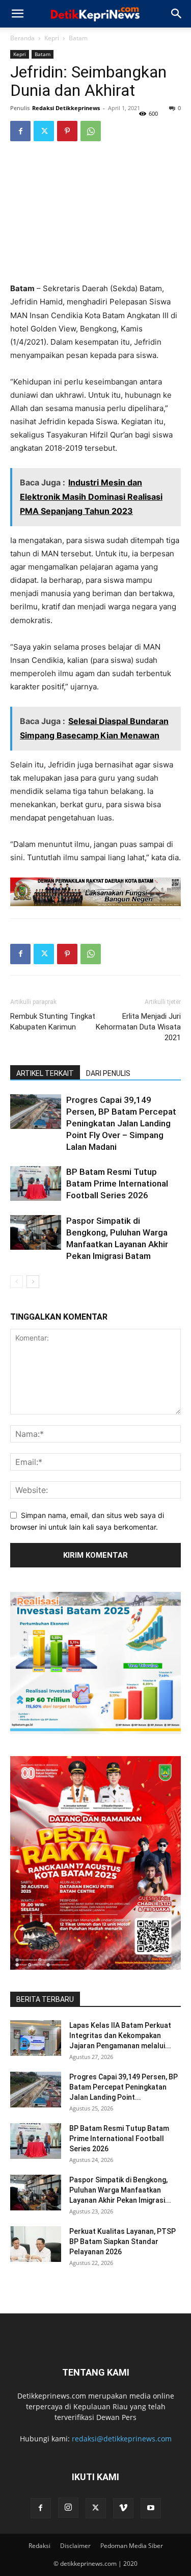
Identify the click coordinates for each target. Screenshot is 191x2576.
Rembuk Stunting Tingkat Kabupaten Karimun (53, 1022)
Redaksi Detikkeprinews (66, 108)
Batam (78, 38)
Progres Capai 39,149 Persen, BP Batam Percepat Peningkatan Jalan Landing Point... (124, 2087)
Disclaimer (75, 2546)
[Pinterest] (67, 131)
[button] (17, 14)
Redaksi (39, 2546)
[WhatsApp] (91, 131)
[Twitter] (44, 131)
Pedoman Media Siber (132, 2546)
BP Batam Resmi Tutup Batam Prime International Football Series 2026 (117, 1183)
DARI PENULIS (108, 1073)
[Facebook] (20, 131)
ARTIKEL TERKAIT (45, 1073)
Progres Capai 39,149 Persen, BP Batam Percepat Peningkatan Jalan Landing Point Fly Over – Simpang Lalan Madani (121, 1123)
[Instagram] (68, 2508)
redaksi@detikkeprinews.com (122, 2439)
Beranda (22, 38)
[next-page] (33, 1282)
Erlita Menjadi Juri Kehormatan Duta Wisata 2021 (138, 1027)
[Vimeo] (123, 2508)
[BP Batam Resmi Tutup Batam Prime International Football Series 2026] (36, 1184)
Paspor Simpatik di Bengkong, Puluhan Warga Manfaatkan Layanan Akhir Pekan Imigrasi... (120, 2190)
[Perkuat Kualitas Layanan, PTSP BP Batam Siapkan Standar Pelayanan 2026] (36, 2244)
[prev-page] (17, 1282)
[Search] (177, 14)
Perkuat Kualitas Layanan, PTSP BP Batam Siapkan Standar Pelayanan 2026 (122, 2242)
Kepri (52, 38)
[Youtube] (151, 2508)
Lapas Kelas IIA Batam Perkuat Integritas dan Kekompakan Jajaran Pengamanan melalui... (120, 2036)
